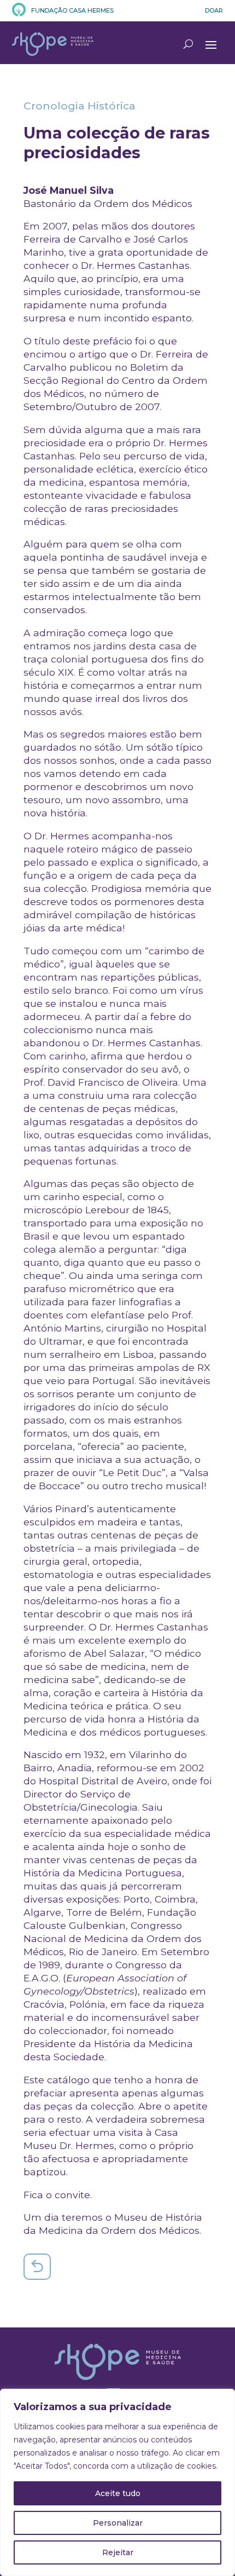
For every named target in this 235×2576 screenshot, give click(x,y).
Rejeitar (118, 2552)
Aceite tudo (118, 2493)
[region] (117, 2482)
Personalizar (118, 2523)
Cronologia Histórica (80, 106)
